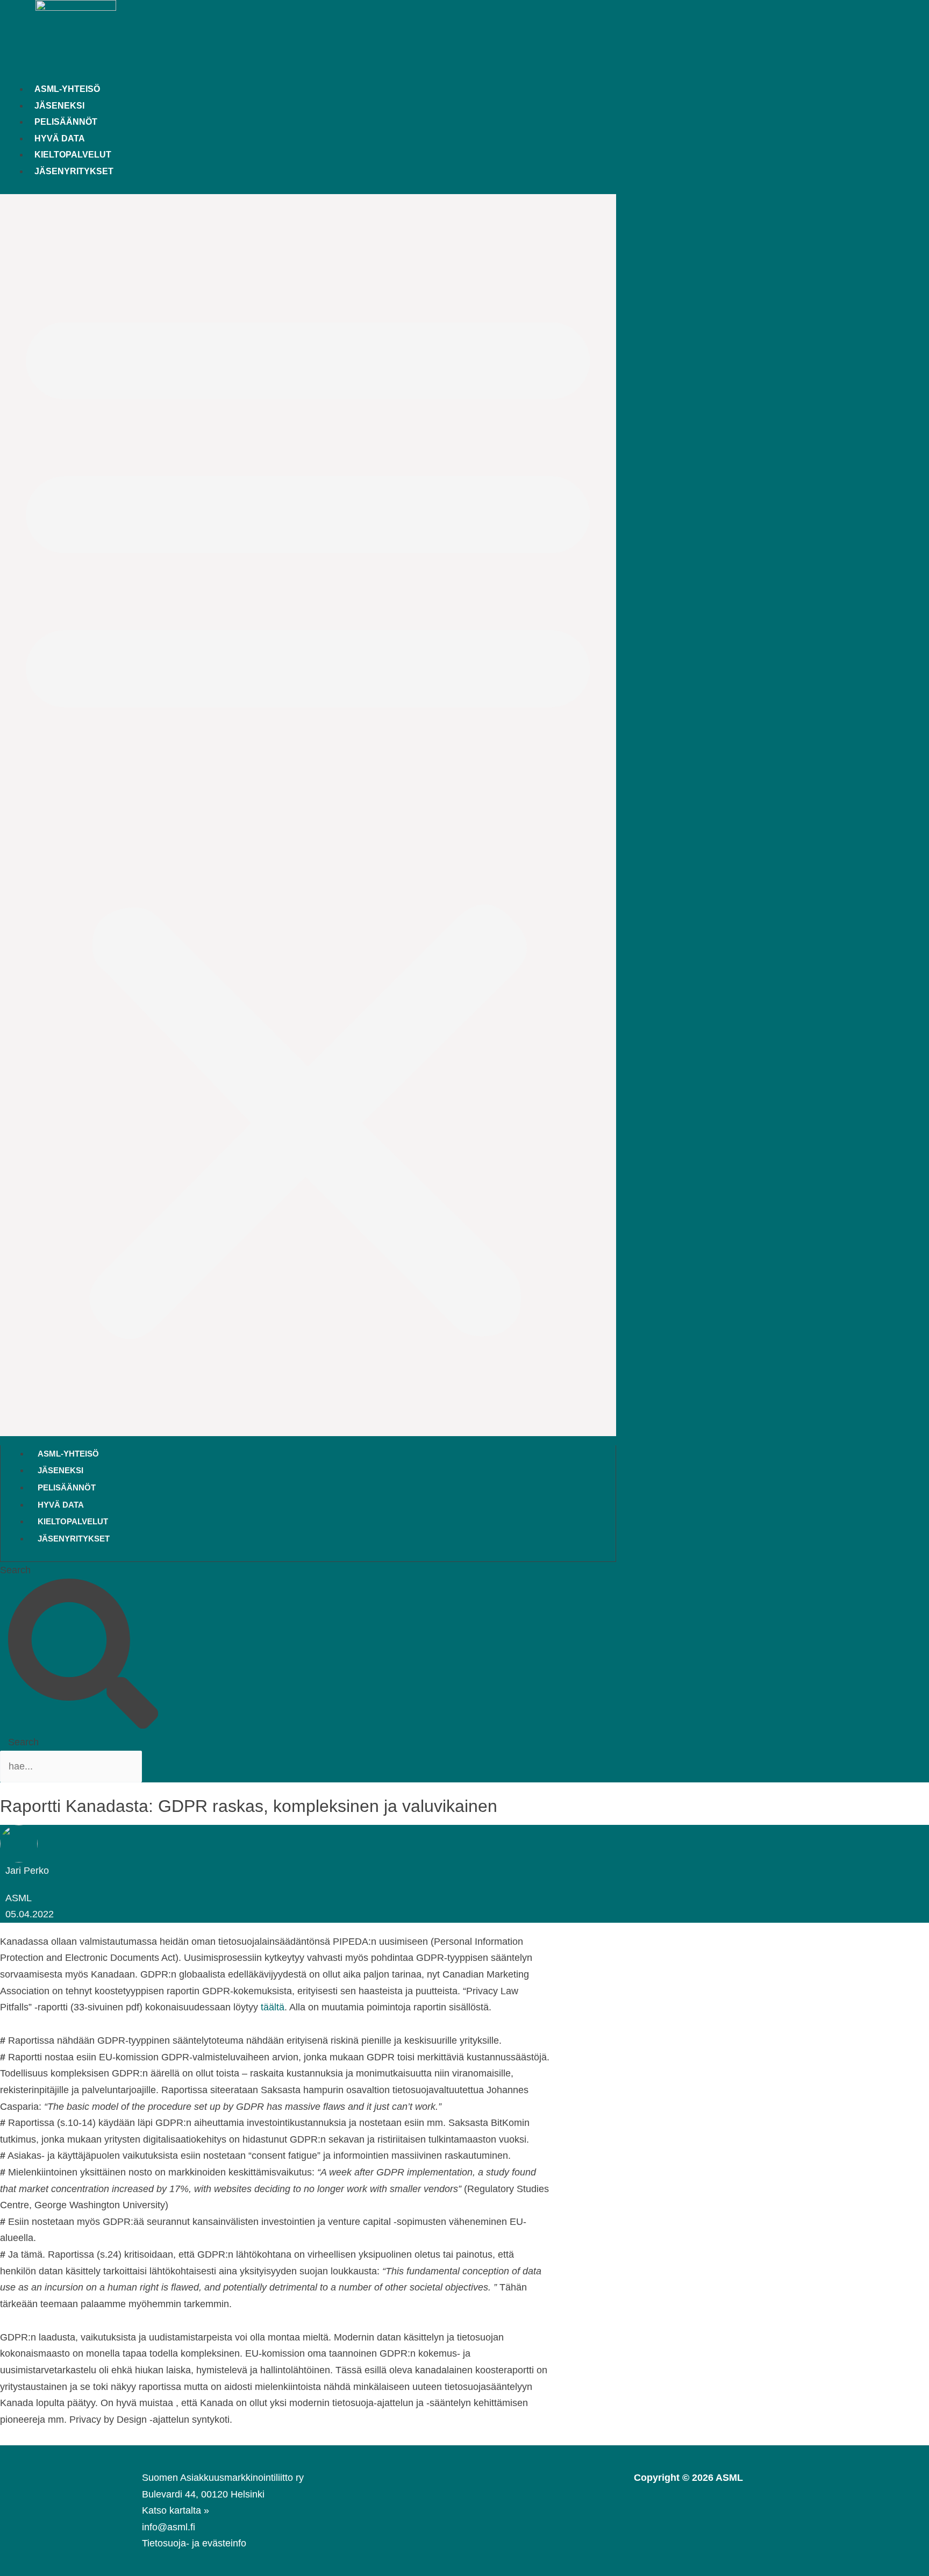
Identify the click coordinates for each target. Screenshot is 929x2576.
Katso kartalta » (176, 2510)
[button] (308, 815)
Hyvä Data (60, 138)
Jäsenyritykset (74, 171)
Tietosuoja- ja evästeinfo (194, 2543)
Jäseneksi (59, 105)
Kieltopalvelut (73, 154)
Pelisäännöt (66, 122)
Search (15, 1570)
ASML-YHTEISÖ (67, 89)
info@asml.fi (169, 2527)
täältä (273, 2007)
